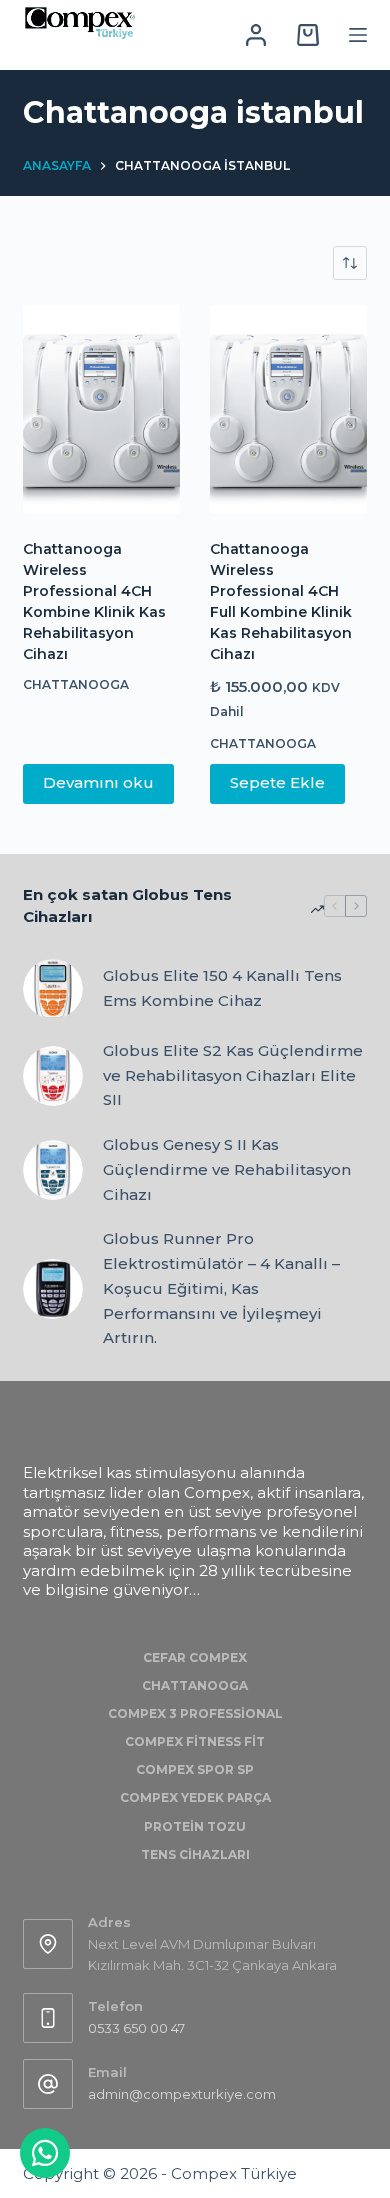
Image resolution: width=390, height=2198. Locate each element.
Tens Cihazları (195, 1854)
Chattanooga (76, 684)
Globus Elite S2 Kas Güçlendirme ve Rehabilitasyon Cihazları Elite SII (233, 1075)
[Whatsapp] (45, 2153)
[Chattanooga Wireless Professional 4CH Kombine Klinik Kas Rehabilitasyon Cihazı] (101, 409)
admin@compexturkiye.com (182, 2094)
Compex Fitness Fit (195, 1741)
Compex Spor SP (195, 1769)
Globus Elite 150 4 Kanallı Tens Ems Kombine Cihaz (222, 988)
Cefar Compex (195, 1657)
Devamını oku (98, 782)
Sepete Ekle (277, 782)
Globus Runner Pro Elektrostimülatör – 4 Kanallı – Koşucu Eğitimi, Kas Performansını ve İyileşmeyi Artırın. (221, 1288)
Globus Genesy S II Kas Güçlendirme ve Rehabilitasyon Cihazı (227, 1169)
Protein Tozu (195, 1826)
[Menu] (358, 35)
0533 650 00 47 (136, 2028)
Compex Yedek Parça (195, 1797)
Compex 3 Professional (195, 1713)
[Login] (256, 35)
